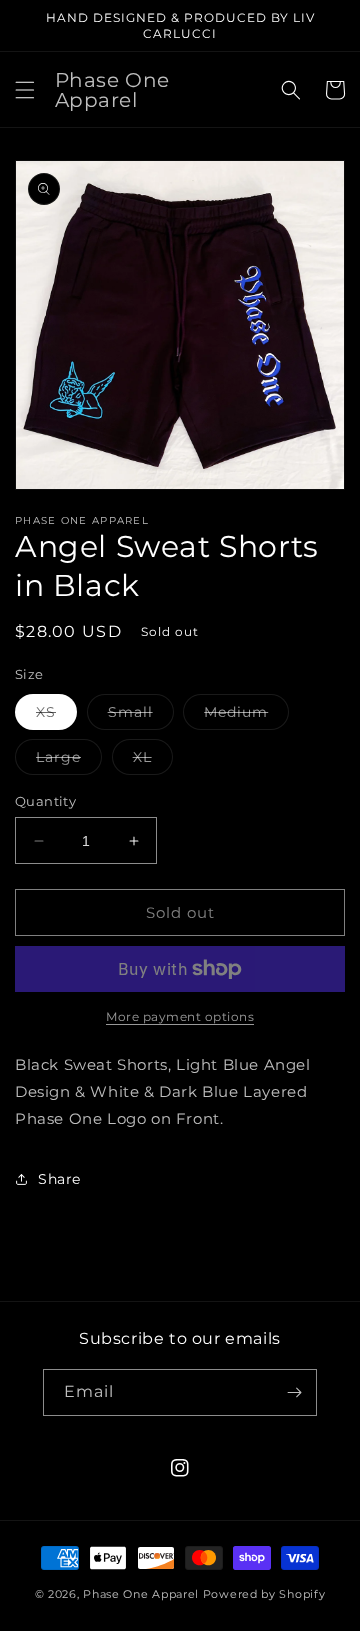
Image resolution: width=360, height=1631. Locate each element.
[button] (25, 90)
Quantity (45, 801)
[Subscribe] (294, 1392)
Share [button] (59, 1179)
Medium (246, 716)
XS (56, 716)
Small (141, 716)
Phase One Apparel (141, 1594)
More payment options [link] (180, 1016)
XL (153, 761)
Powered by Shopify (264, 1594)
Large (69, 761)
